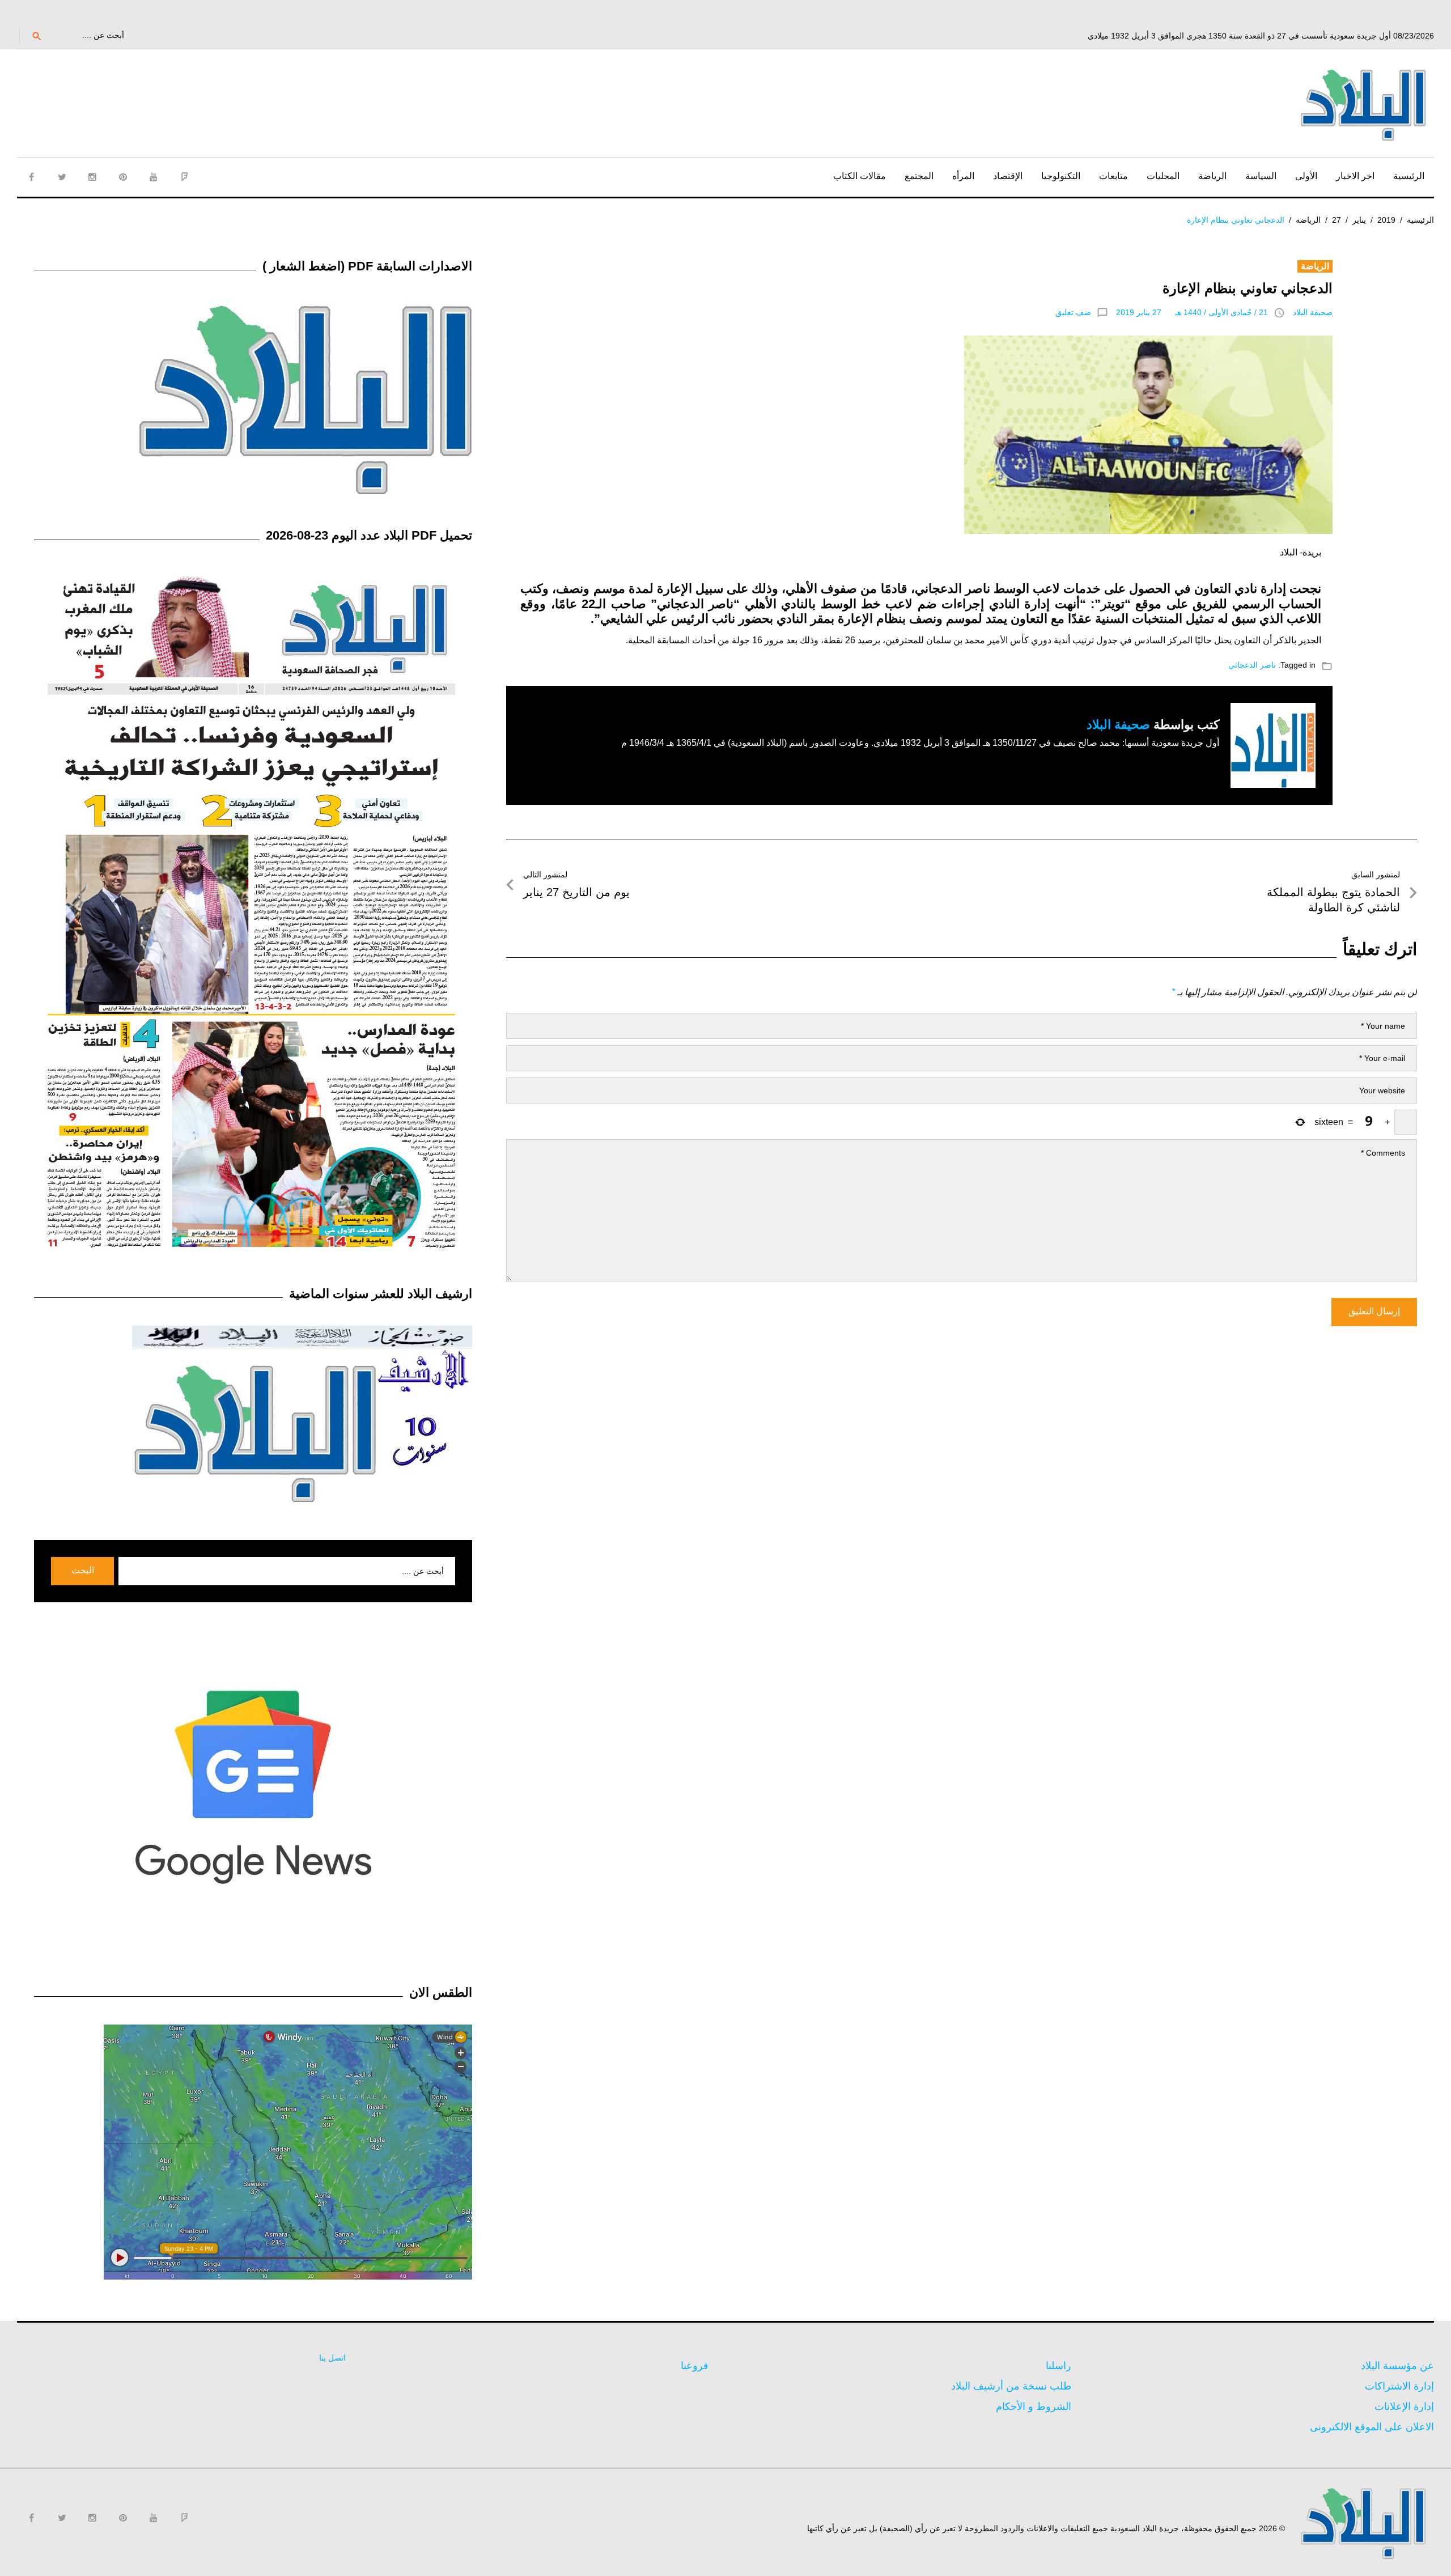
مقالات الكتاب (860, 176)
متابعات (1113, 176)
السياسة (1261, 176)
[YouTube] (154, 177)
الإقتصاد (1008, 176)
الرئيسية (1409, 176)
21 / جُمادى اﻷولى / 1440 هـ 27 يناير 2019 (1192, 312)
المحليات (1163, 176)
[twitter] (62, 177)
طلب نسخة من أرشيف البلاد (1011, 2386)
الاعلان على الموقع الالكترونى (1372, 2427)
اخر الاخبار (1355, 176)
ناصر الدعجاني (1252, 665)
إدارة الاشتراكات (1399, 2386)
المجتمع (919, 176)
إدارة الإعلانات (1404, 2407)
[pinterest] (123, 177)
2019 (1386, 220)
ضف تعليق (1073, 312)
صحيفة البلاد (1313, 312)
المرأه (963, 176)
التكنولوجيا (1061, 176)
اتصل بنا (332, 2358)
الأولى (1306, 176)
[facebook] (31, 177)
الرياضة (1212, 176)
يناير (1359, 220)
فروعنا (695, 2366)
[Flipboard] (184, 177)
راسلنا (1058, 2366)
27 (1337, 220)
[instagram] (92, 177)
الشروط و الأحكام (1034, 2407)
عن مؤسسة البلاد (1397, 2366)
